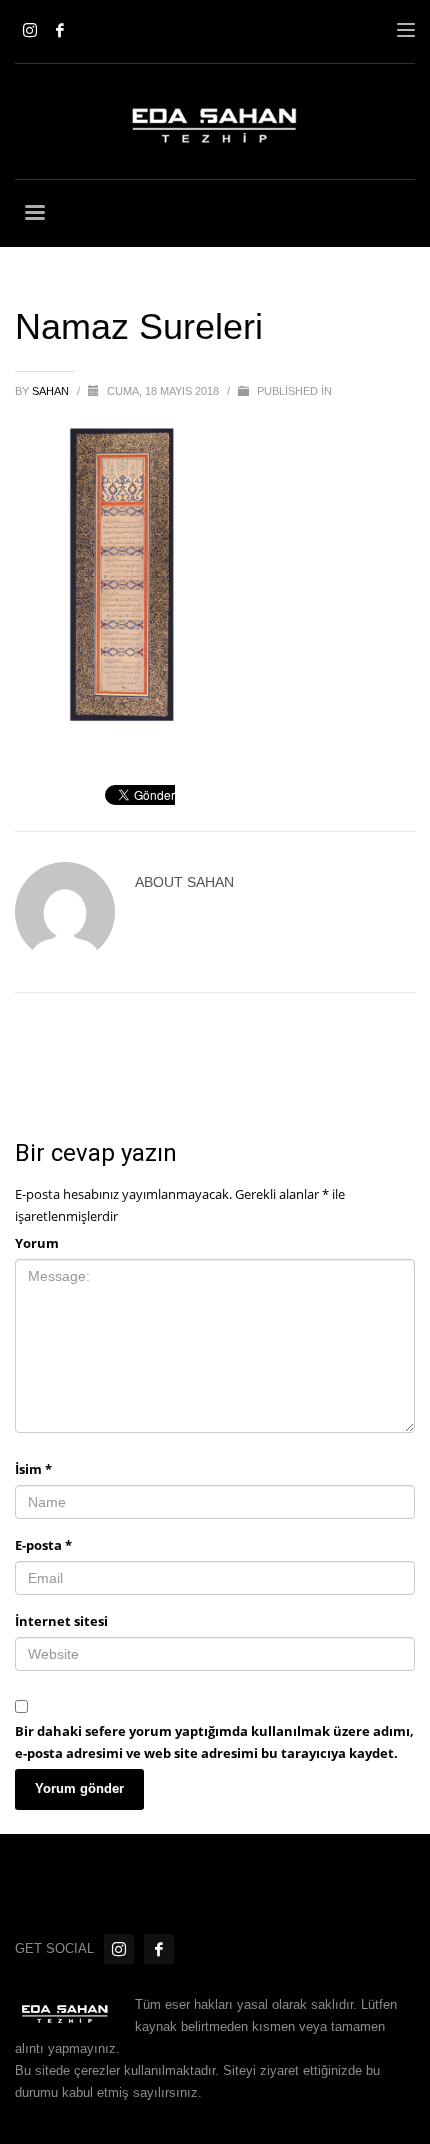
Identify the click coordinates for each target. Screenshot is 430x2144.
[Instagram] (30, 30)
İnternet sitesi (61, 1621)
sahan (52, 391)
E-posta (43, 1545)
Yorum (37, 1243)
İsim (33, 1469)
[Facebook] (60, 30)
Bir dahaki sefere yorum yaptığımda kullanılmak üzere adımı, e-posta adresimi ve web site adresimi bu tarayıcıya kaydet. (214, 1742)
